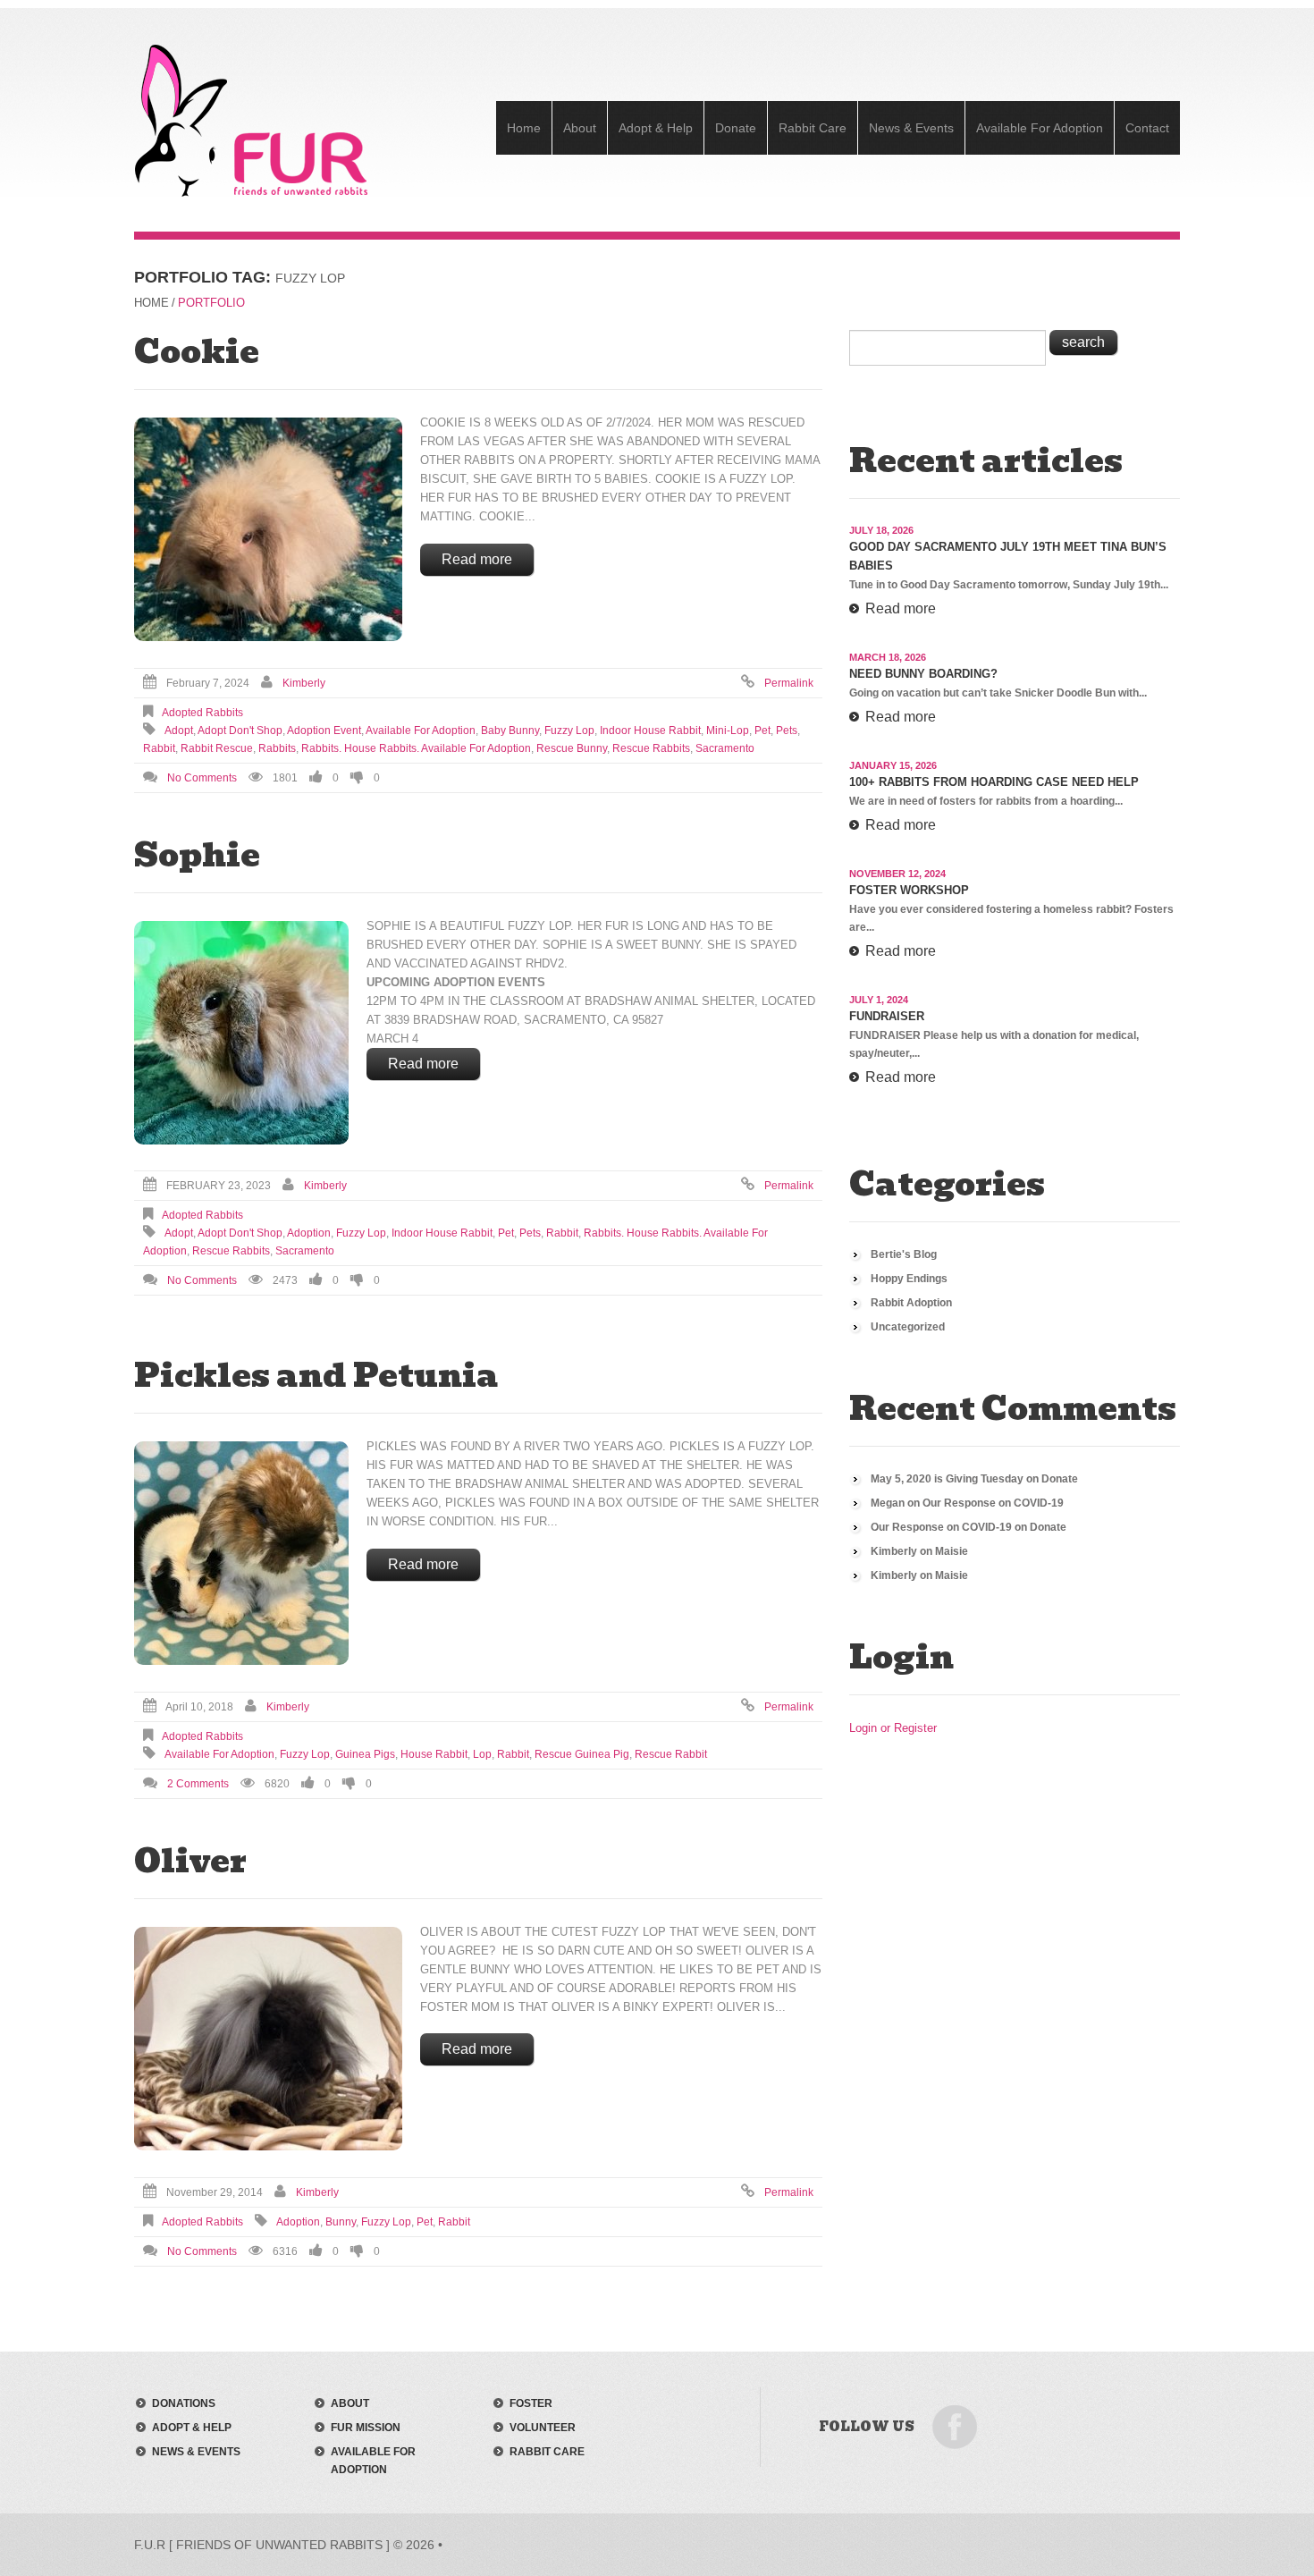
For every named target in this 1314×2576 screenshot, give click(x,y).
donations (184, 2403)
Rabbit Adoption (911, 1303)
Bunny (341, 2222)
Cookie (197, 351)
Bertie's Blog (904, 1254)
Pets (787, 731)
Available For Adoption (1040, 128)
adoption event (324, 731)
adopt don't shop (240, 731)
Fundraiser (887, 1016)
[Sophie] (241, 1033)
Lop (482, 1754)
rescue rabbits (651, 748)
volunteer (543, 2428)
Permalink (789, 683)
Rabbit (159, 748)
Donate (736, 128)
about (350, 2403)
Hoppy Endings (909, 1279)
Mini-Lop (728, 731)
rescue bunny (572, 748)
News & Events (911, 128)
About (580, 128)
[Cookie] (268, 529)
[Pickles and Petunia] (241, 1553)
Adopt (179, 731)
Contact (1147, 128)
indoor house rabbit (650, 731)
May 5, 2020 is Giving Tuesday (947, 1479)
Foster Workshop (909, 890)
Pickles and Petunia (316, 1375)
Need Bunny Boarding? (923, 674)
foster (531, 2403)
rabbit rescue (217, 748)
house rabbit (434, 1754)
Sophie (197, 855)
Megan (888, 1503)
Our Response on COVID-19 (993, 1503)
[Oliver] (268, 2039)
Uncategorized (908, 1327)
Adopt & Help (656, 128)
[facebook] (955, 2426)
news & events (196, 2452)
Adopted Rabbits (202, 713)
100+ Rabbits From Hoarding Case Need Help (994, 782)
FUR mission (366, 2428)
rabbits (277, 748)
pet (762, 731)
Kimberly (304, 683)
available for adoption (421, 731)
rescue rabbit (671, 1754)
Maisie (952, 1551)
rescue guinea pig (582, 1754)
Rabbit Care (813, 128)
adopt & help (192, 2428)
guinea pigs (365, 1754)
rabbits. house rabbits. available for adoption (416, 748)
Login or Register (893, 1728)
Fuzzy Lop (569, 731)
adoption (309, 1233)
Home (524, 128)
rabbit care (547, 2452)
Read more (477, 559)
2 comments (198, 1784)
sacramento (725, 748)
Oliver (190, 1861)
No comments (202, 778)
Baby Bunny (510, 731)
